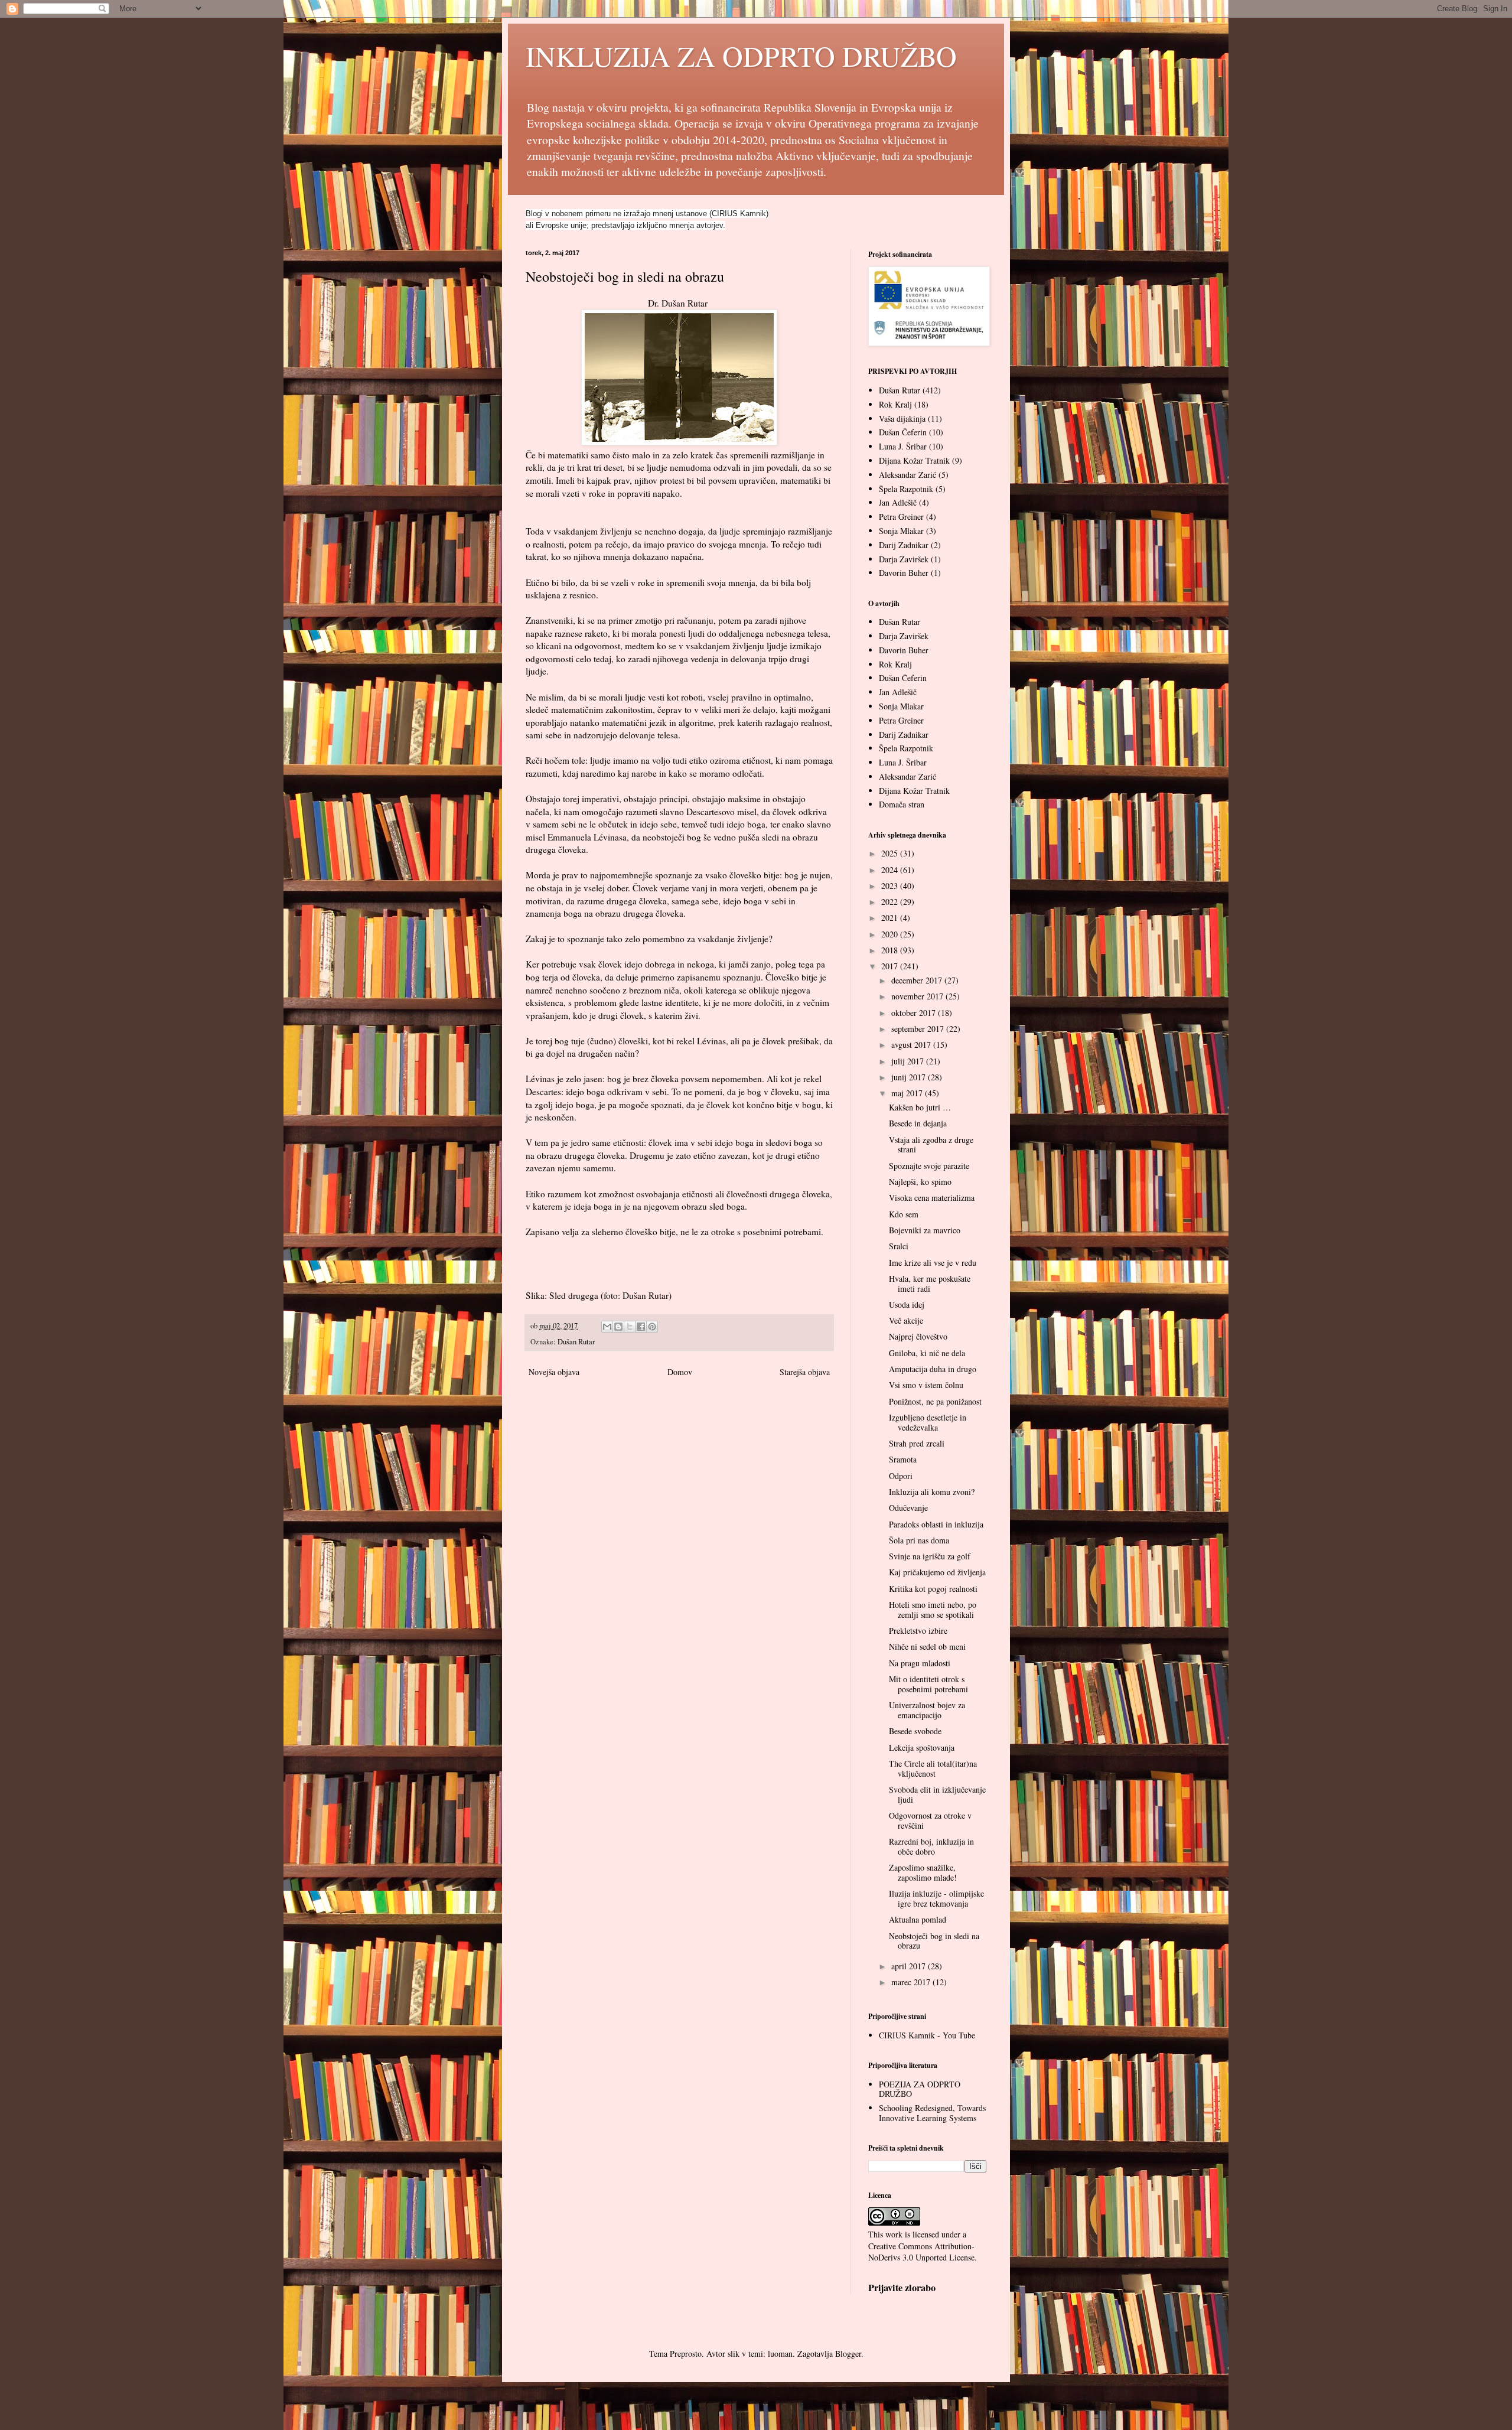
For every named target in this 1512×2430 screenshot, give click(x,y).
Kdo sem (904, 1214)
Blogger (848, 2354)
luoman (780, 2354)
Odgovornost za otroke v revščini (930, 1820)
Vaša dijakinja (902, 418)
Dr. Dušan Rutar (679, 303)
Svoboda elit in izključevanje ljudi (937, 1794)
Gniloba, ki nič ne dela (927, 1353)
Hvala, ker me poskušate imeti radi (930, 1284)
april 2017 (910, 1966)
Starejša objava (805, 1372)
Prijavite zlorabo (902, 2288)
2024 (891, 870)
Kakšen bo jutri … (920, 1107)
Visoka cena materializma (932, 1198)
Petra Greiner (901, 517)
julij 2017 (909, 1061)
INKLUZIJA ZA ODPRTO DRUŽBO (741, 56)
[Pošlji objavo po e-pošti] (607, 1327)
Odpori (901, 1476)
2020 (891, 934)
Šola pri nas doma (919, 1540)
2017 (891, 966)
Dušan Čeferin (903, 432)
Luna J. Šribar (903, 446)
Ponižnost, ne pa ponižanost (935, 1401)
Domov (680, 1372)
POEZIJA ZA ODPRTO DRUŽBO (920, 2089)
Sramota (903, 1459)
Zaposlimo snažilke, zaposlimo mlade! (923, 1872)
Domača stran (902, 804)
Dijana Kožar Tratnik (914, 460)
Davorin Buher (904, 573)
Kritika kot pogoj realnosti (933, 1589)
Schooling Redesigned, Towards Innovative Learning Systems (932, 2113)
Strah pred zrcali (917, 1443)
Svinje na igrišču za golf (930, 1556)
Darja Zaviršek (904, 559)
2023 (891, 886)
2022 (891, 902)
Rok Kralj (895, 404)
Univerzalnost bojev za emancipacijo (927, 1710)
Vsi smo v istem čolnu (926, 1385)
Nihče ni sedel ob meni (927, 1646)
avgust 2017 (912, 1045)
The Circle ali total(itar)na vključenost (933, 1768)
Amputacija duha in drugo (933, 1369)
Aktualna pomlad (918, 1919)
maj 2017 (908, 1093)
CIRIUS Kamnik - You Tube (927, 2035)
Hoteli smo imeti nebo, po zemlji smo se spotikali (933, 1610)
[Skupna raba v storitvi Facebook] (641, 1327)
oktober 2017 (915, 1013)
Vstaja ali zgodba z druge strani (931, 1145)
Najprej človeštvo (918, 1336)
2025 (891, 853)
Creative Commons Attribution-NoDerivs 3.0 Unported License (921, 2252)
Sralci (899, 1246)
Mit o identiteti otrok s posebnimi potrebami (928, 1684)
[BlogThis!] (618, 1327)
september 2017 (919, 1029)
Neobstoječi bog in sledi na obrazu (934, 1941)
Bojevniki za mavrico (925, 1230)
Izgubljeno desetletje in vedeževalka (928, 1422)
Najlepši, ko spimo (920, 1182)
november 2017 (918, 996)
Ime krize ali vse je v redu (933, 1263)
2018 (891, 950)
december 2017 (918, 980)
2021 (891, 918)
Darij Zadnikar (904, 545)
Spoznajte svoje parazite (929, 1166)
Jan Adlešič (898, 502)
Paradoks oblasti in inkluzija (936, 1524)
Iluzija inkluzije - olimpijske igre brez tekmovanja (936, 1898)
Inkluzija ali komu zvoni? (932, 1492)
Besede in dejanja (918, 1123)
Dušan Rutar (576, 1342)
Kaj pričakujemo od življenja (937, 1572)
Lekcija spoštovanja (922, 1747)
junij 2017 (910, 1077)
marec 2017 (912, 1982)
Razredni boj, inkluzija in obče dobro (931, 1846)
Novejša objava (554, 1372)
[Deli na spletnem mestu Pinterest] (652, 1327)
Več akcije (906, 1320)
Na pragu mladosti (920, 1663)
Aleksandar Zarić (907, 475)
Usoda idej (907, 1304)
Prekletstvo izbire (918, 1631)
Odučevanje (908, 1508)
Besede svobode (915, 1731)
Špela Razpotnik (906, 489)
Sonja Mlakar (901, 531)
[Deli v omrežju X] (630, 1327)
